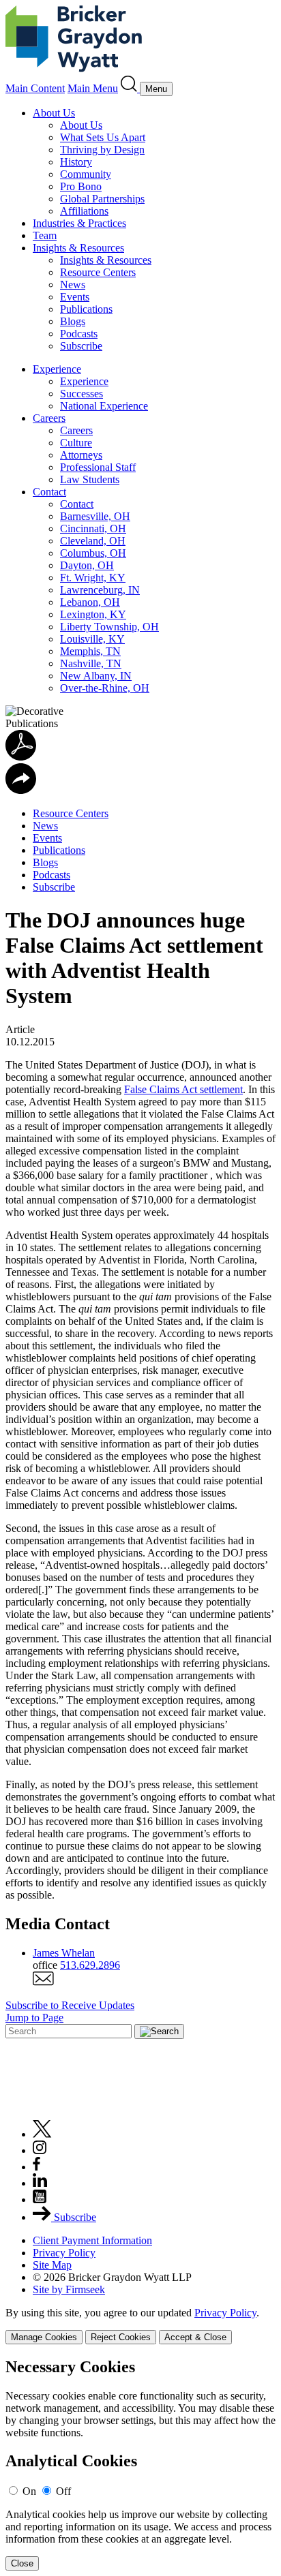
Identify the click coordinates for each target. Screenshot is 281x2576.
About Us (54, 113)
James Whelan (64, 1953)
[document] (140, 2465)
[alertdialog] (140, 2465)
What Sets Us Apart (103, 137)
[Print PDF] (21, 757)
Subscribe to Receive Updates (70, 2005)
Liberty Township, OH (109, 627)
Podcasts (79, 334)
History (76, 162)
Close (22, 2563)
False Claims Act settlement (183, 1089)
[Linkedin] (40, 2183)
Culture (76, 443)
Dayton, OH (87, 565)
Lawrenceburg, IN (100, 590)
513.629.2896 (90, 1965)
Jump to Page (34, 2018)
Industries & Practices (79, 223)
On (29, 2491)
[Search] (130, 88)
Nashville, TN (91, 663)
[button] (21, 790)
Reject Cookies (121, 2337)
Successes (82, 394)
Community (86, 174)
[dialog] (140, 2326)
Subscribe (81, 346)
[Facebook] (36, 2167)
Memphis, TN (90, 651)
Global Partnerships (102, 199)
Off (63, 2491)
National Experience (104, 406)
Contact (49, 492)
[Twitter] (42, 2134)
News (73, 285)
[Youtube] (40, 2199)
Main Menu (93, 88)
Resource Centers (98, 272)
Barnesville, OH (95, 516)
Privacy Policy (64, 2253)
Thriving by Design (102, 150)
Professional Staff (98, 467)
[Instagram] (40, 2150)
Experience (57, 369)
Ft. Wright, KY (93, 578)
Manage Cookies (44, 2337)
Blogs (73, 321)
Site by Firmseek (69, 2289)
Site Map (52, 2265)
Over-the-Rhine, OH (105, 688)
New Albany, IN (96, 676)
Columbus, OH (93, 553)
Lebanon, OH (90, 602)
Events (75, 297)
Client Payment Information (92, 2240)
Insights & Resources (78, 248)
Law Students (90, 479)
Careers (49, 418)
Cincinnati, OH (93, 528)
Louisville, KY (92, 639)
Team (45, 235)
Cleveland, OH (93, 541)
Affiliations (84, 211)
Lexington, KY (93, 614)
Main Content (35, 88)
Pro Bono (81, 186)
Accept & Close (195, 2337)
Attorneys (81, 455)
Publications (86, 309)
